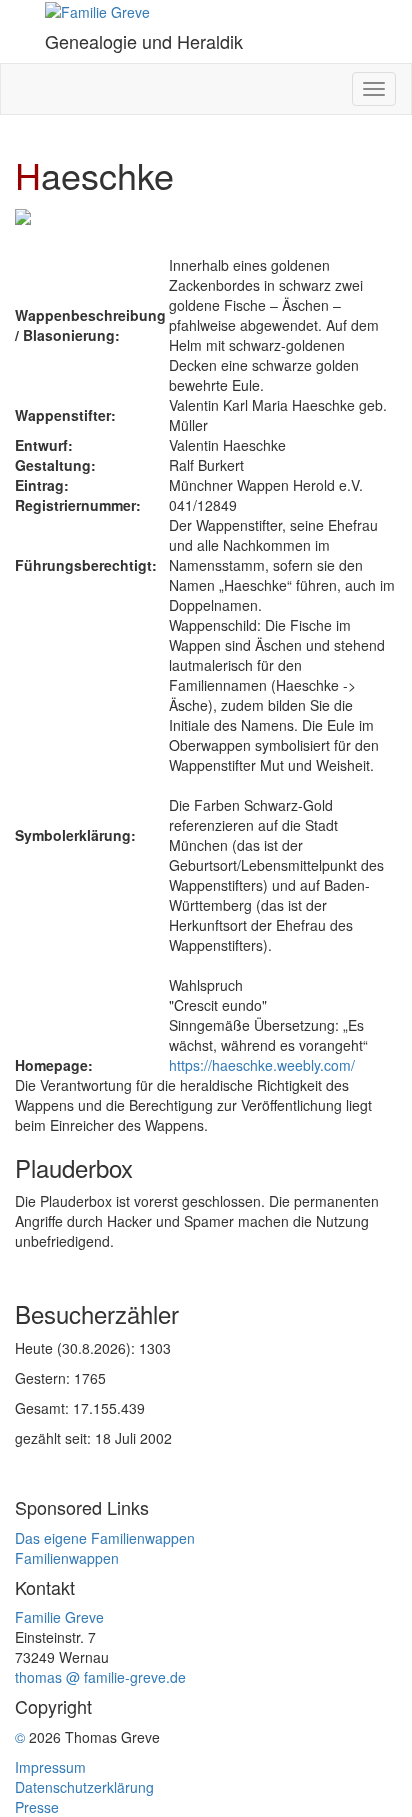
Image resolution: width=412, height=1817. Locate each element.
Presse (37, 1807)
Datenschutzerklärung (84, 1787)
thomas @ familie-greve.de (100, 1677)
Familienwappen (67, 1558)
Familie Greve (59, 1617)
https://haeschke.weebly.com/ (262, 1065)
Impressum (50, 1767)
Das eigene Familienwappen (105, 1538)
